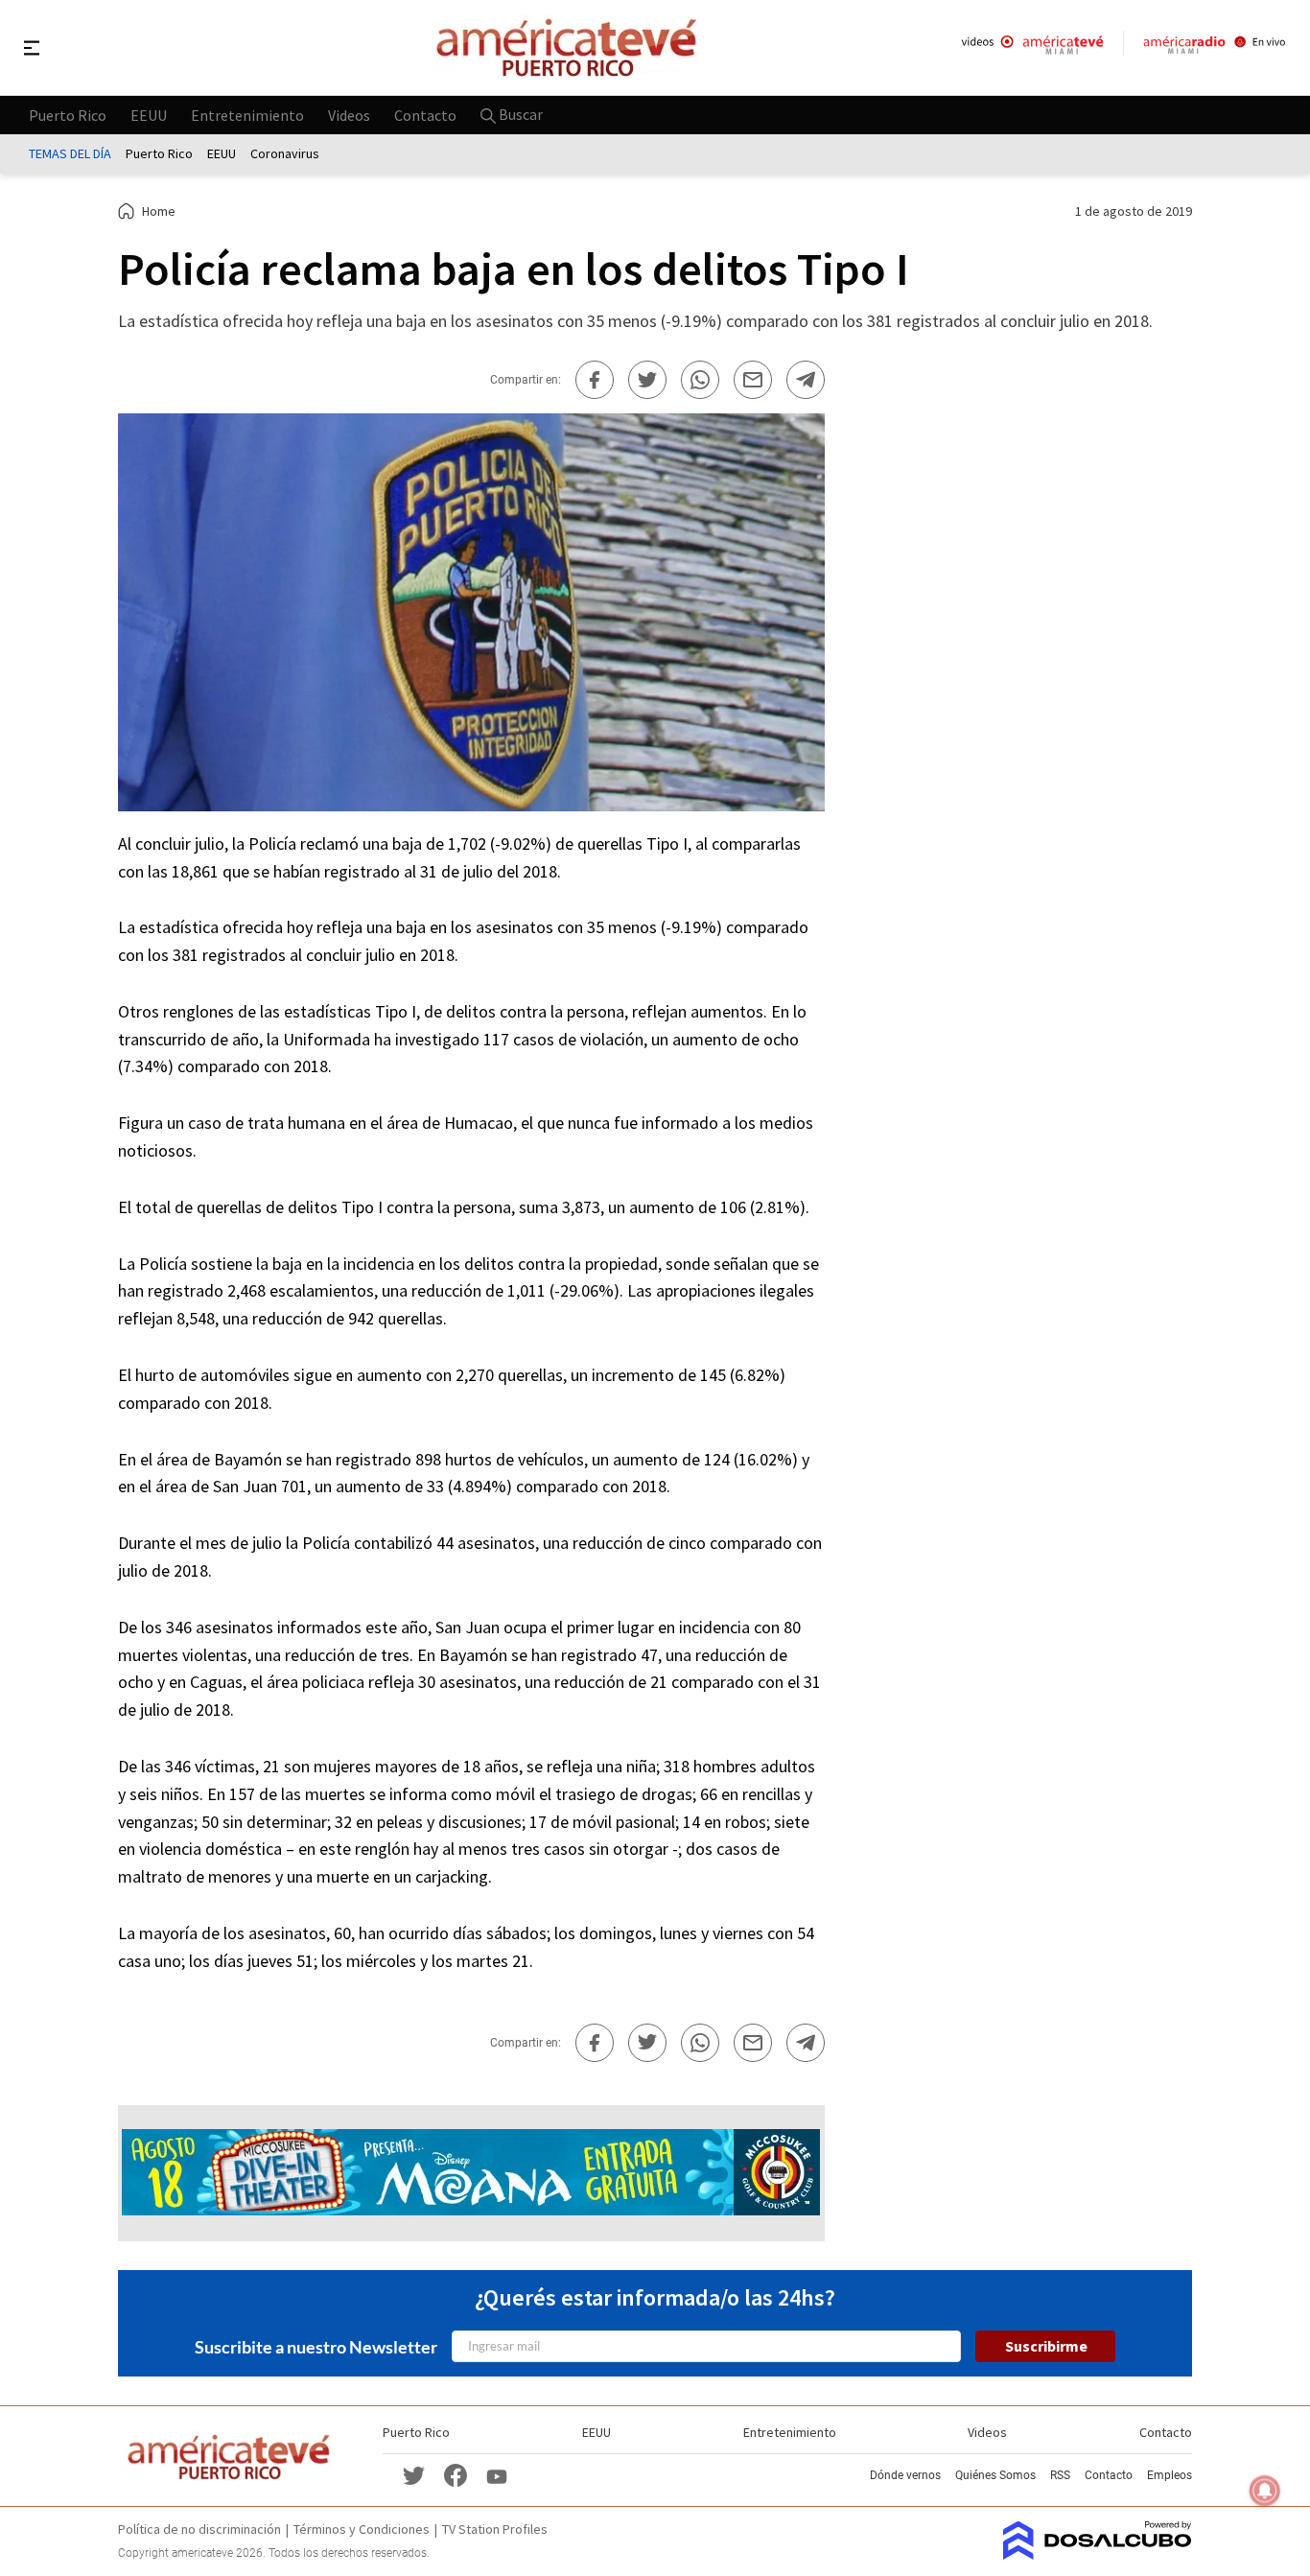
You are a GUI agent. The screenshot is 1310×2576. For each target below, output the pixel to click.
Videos (349, 114)
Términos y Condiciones (362, 2529)
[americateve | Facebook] (456, 2475)
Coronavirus (285, 153)
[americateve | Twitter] (413, 2475)
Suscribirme (1046, 2346)
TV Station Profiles (495, 2529)
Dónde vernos (905, 2475)
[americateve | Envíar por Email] (753, 380)
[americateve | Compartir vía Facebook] (595, 380)
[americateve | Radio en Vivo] (1215, 47)
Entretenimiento (247, 114)
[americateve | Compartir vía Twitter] (647, 380)
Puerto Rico (68, 114)
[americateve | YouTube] (497, 2475)
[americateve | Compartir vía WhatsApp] (700, 380)
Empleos (1170, 2475)
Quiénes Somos (995, 2475)
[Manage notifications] (1265, 2491)
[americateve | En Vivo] (1032, 47)
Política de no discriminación (199, 2529)
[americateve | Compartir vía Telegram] (806, 380)
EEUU (149, 114)
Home (159, 211)
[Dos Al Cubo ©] (1098, 2554)
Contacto (425, 114)
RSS (1060, 2475)
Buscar (519, 114)
